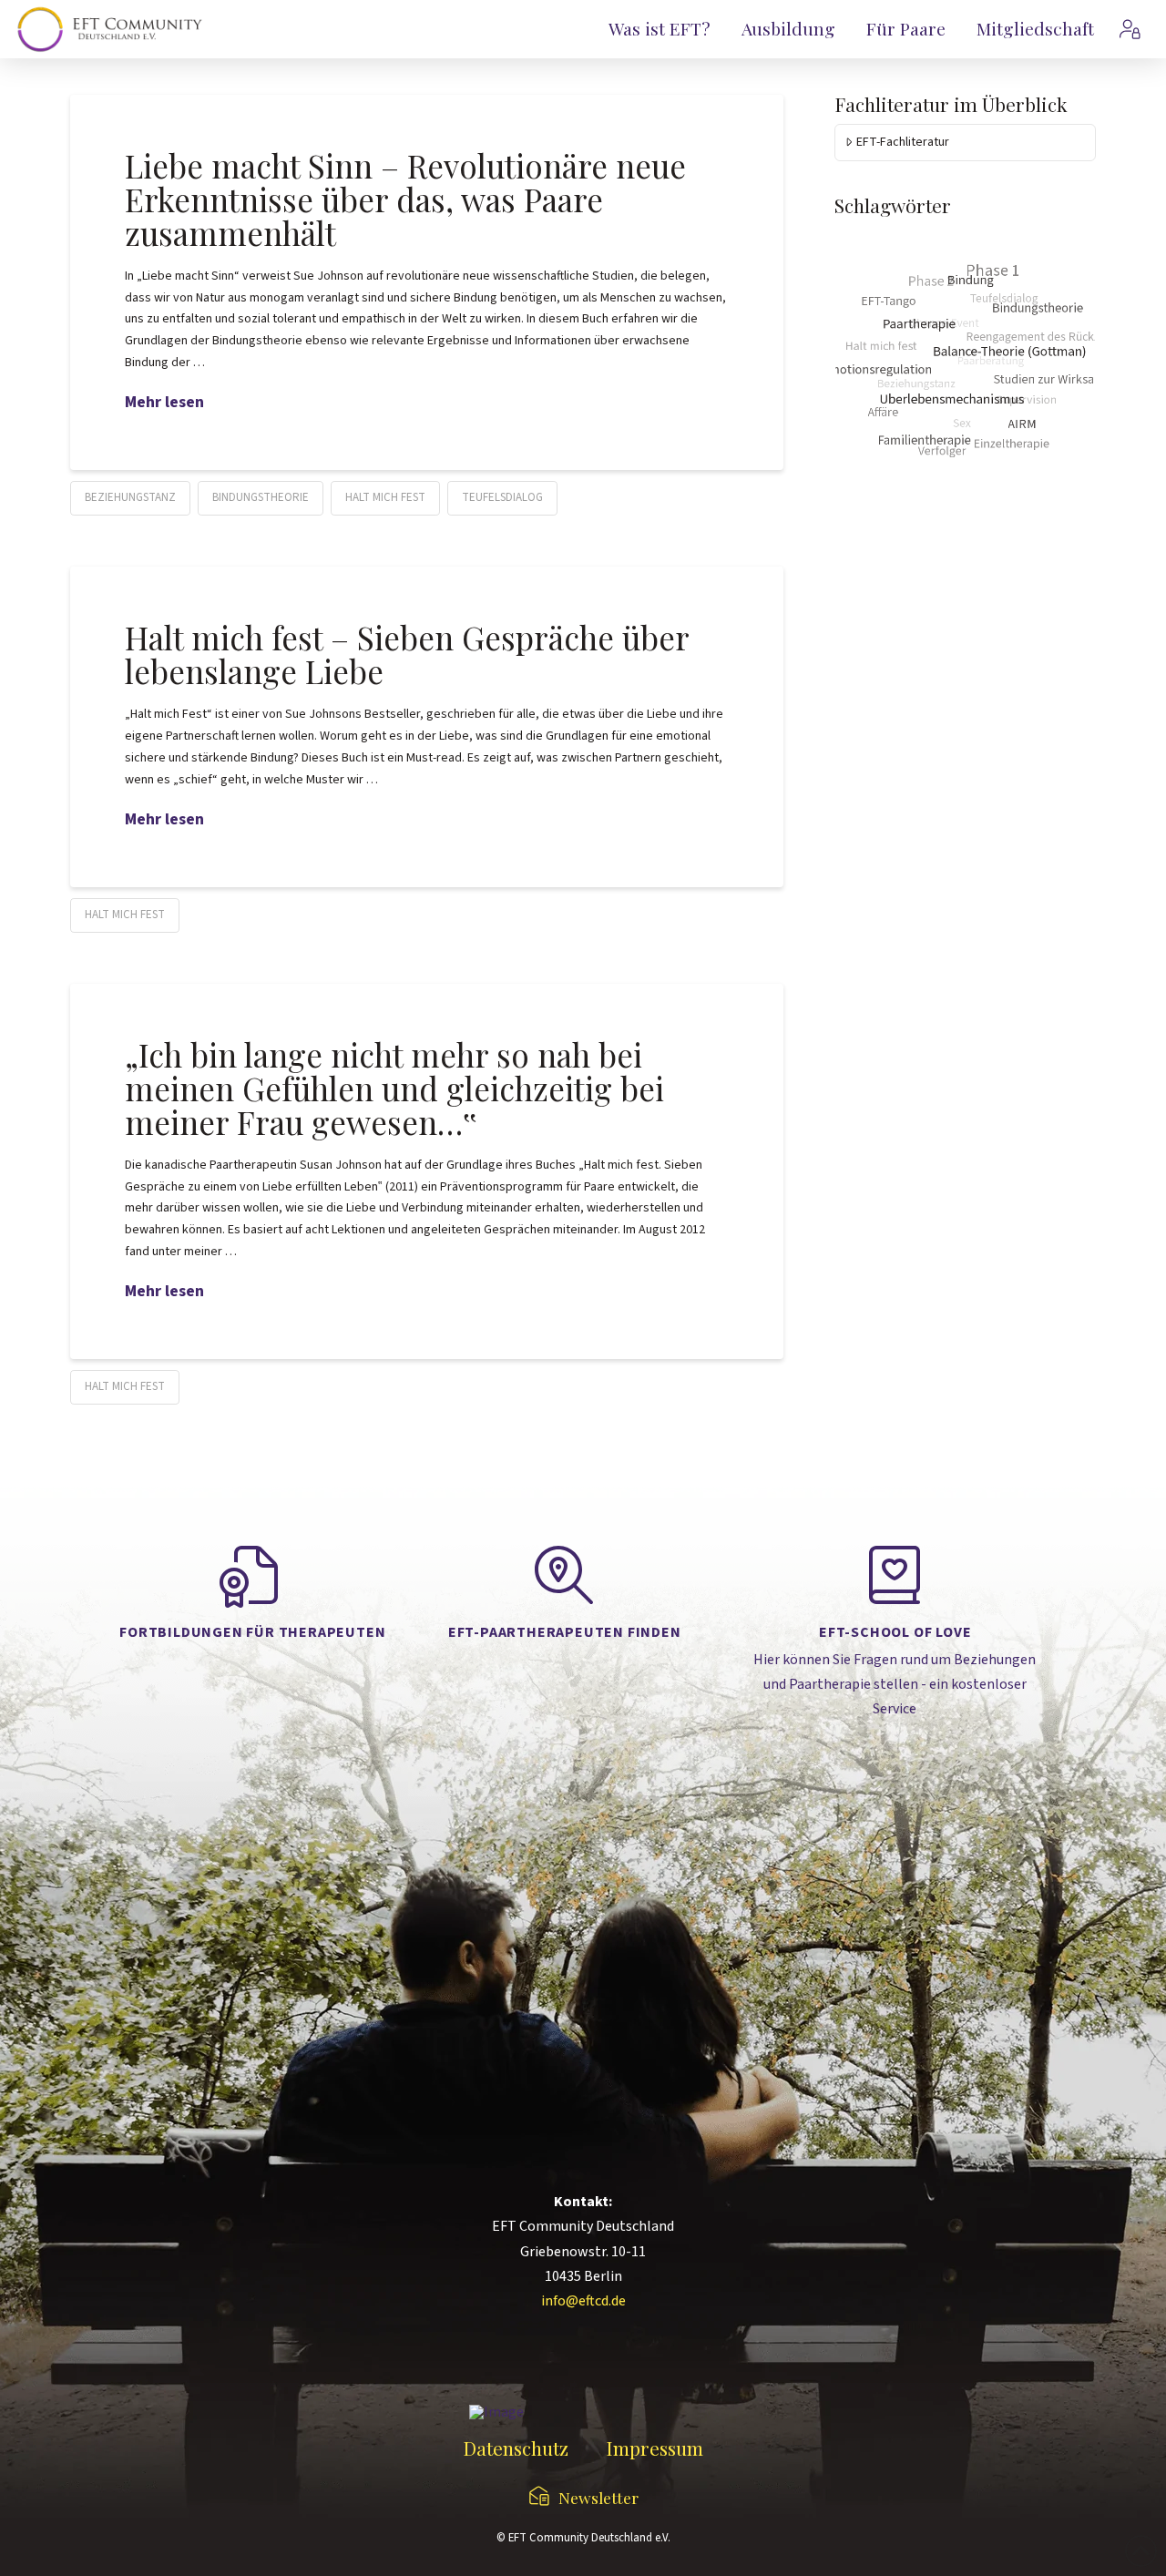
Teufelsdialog (502, 497)
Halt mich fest (385, 497)
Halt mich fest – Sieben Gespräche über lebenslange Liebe (407, 654)
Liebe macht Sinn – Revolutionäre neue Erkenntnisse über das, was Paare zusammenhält (405, 199)
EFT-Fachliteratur (903, 142)
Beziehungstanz (130, 497)
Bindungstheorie (261, 497)
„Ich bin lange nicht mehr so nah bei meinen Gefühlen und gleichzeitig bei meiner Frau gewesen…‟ (394, 1088)
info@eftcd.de (583, 2301)
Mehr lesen (164, 402)
